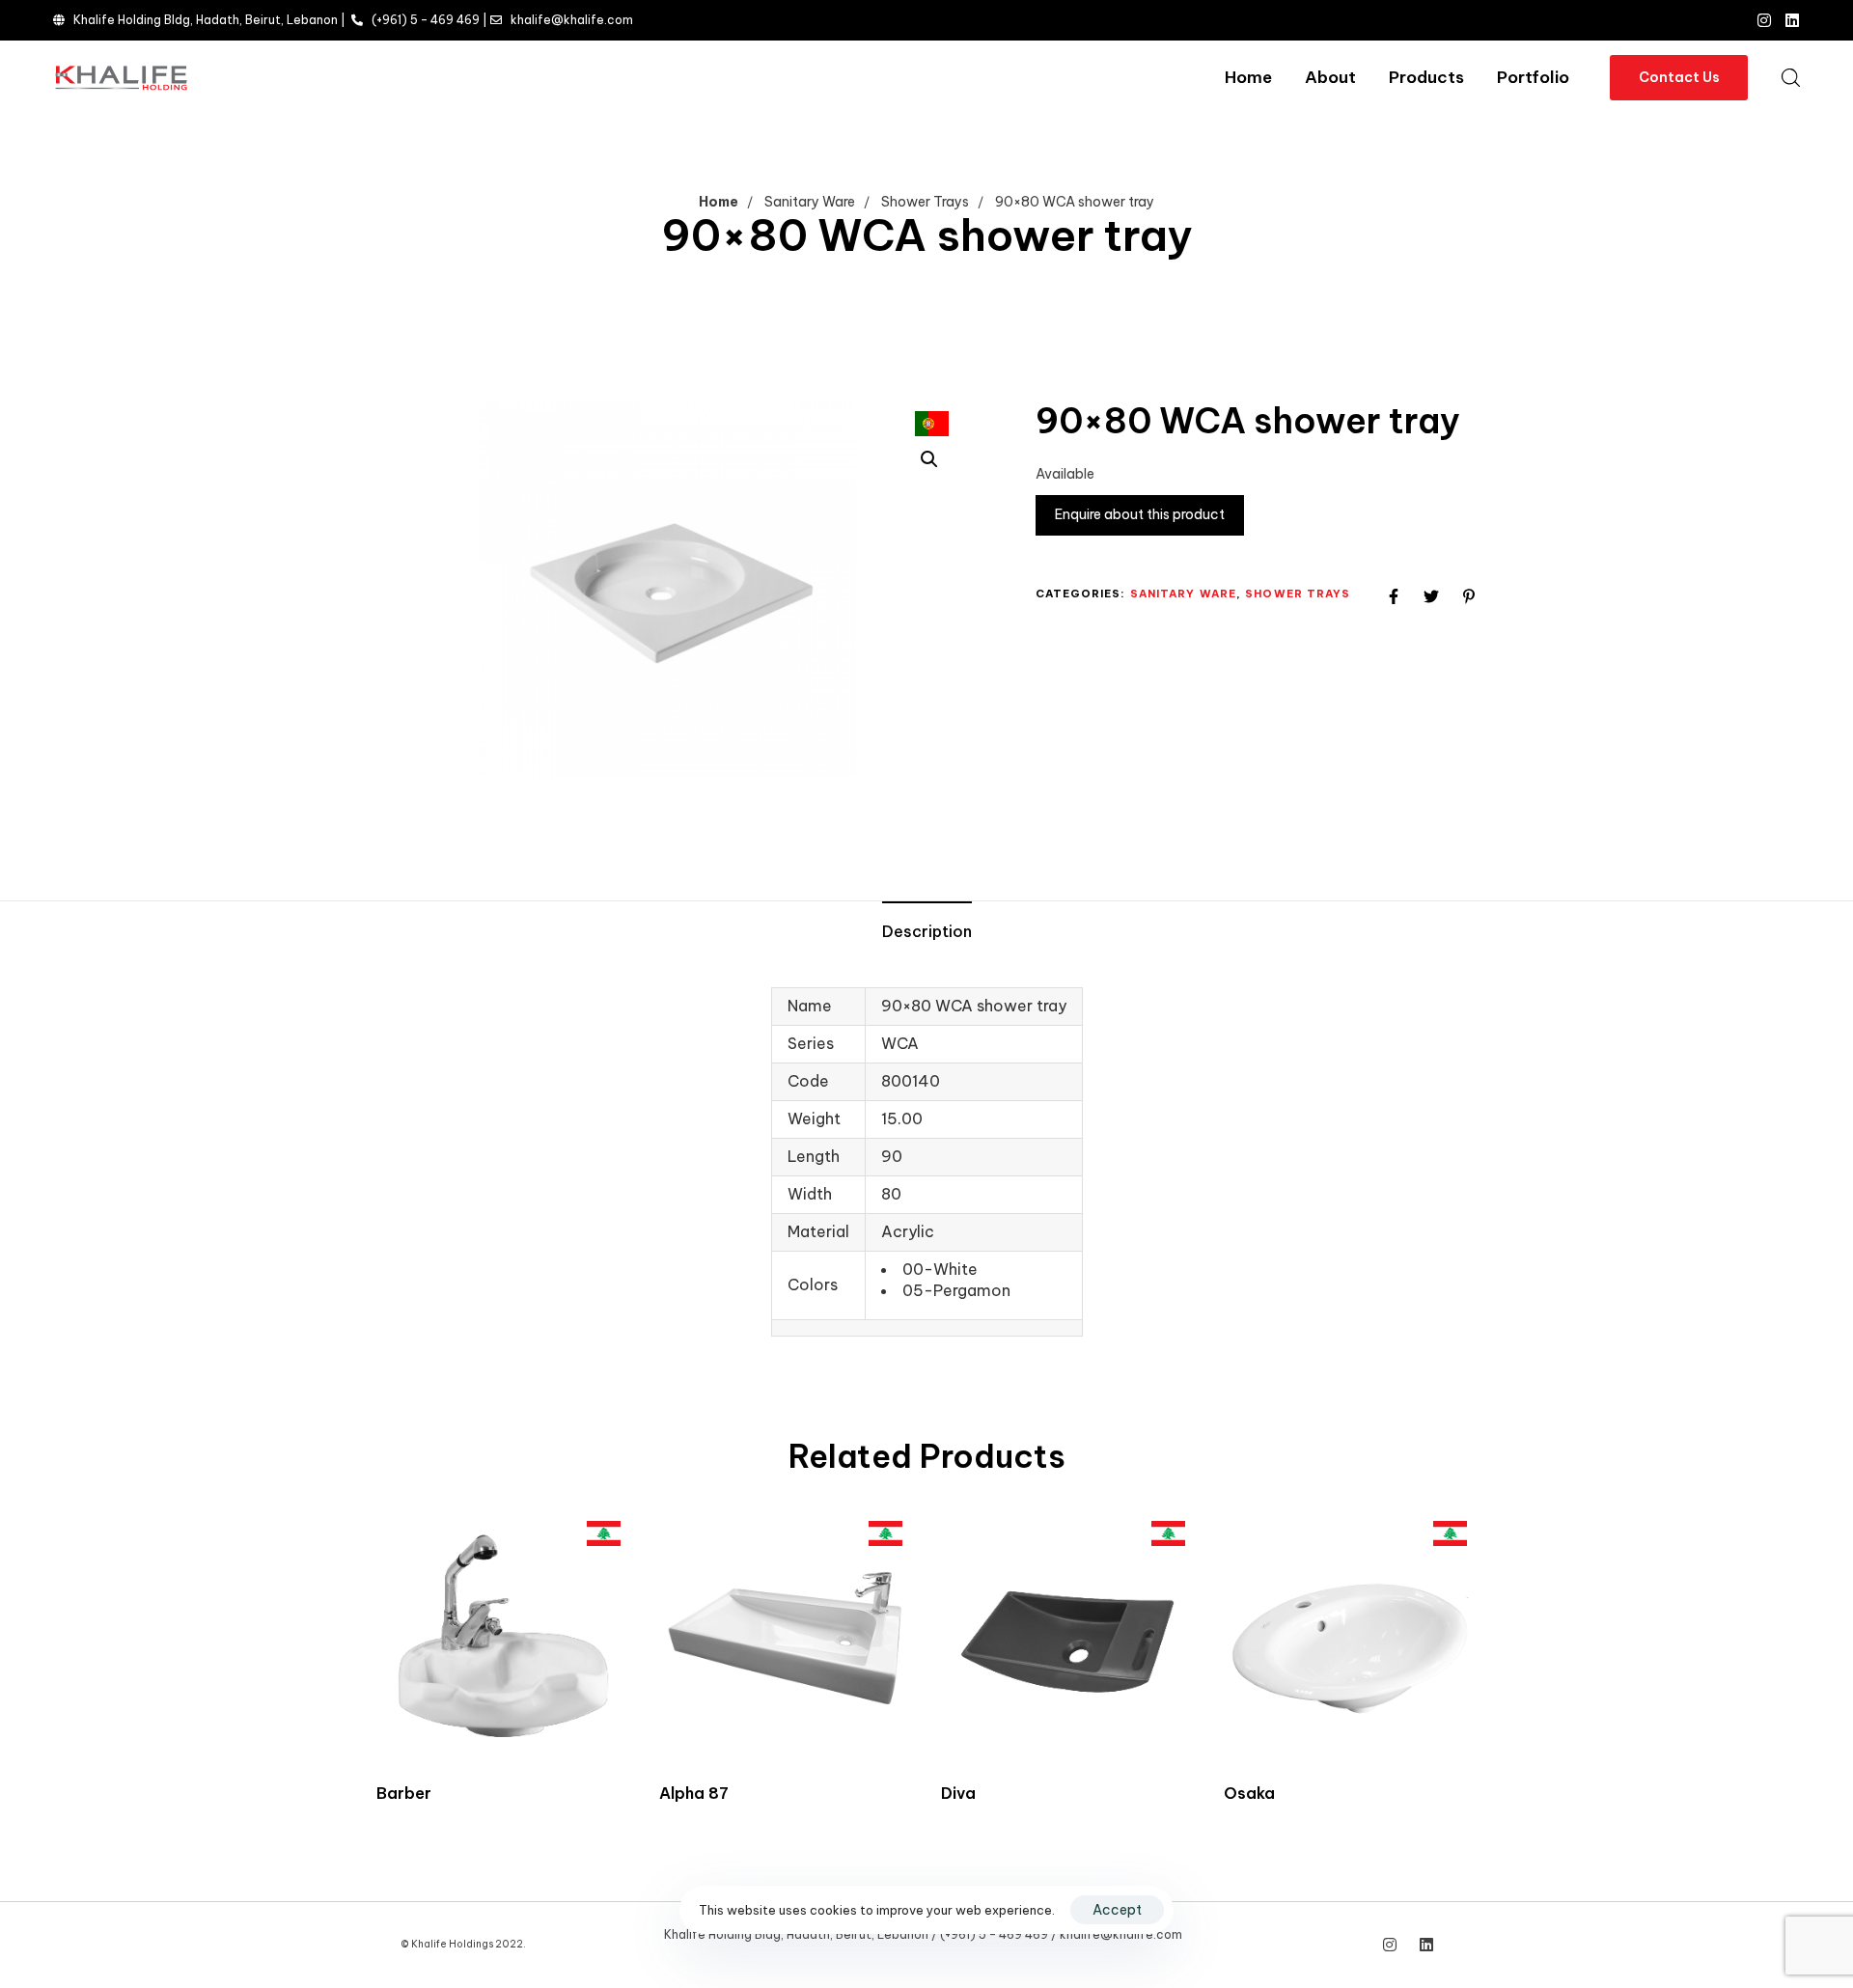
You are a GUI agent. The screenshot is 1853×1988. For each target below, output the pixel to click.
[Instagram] (1764, 20)
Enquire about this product (1140, 514)
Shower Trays (925, 202)
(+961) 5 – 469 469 (426, 20)
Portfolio (1533, 77)
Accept (1117, 1910)
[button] (1790, 77)
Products (1426, 77)
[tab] (927, 932)
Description (927, 931)
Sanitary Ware (810, 202)
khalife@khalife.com (572, 20)
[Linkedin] (1792, 20)
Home (1248, 77)
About (1330, 77)
